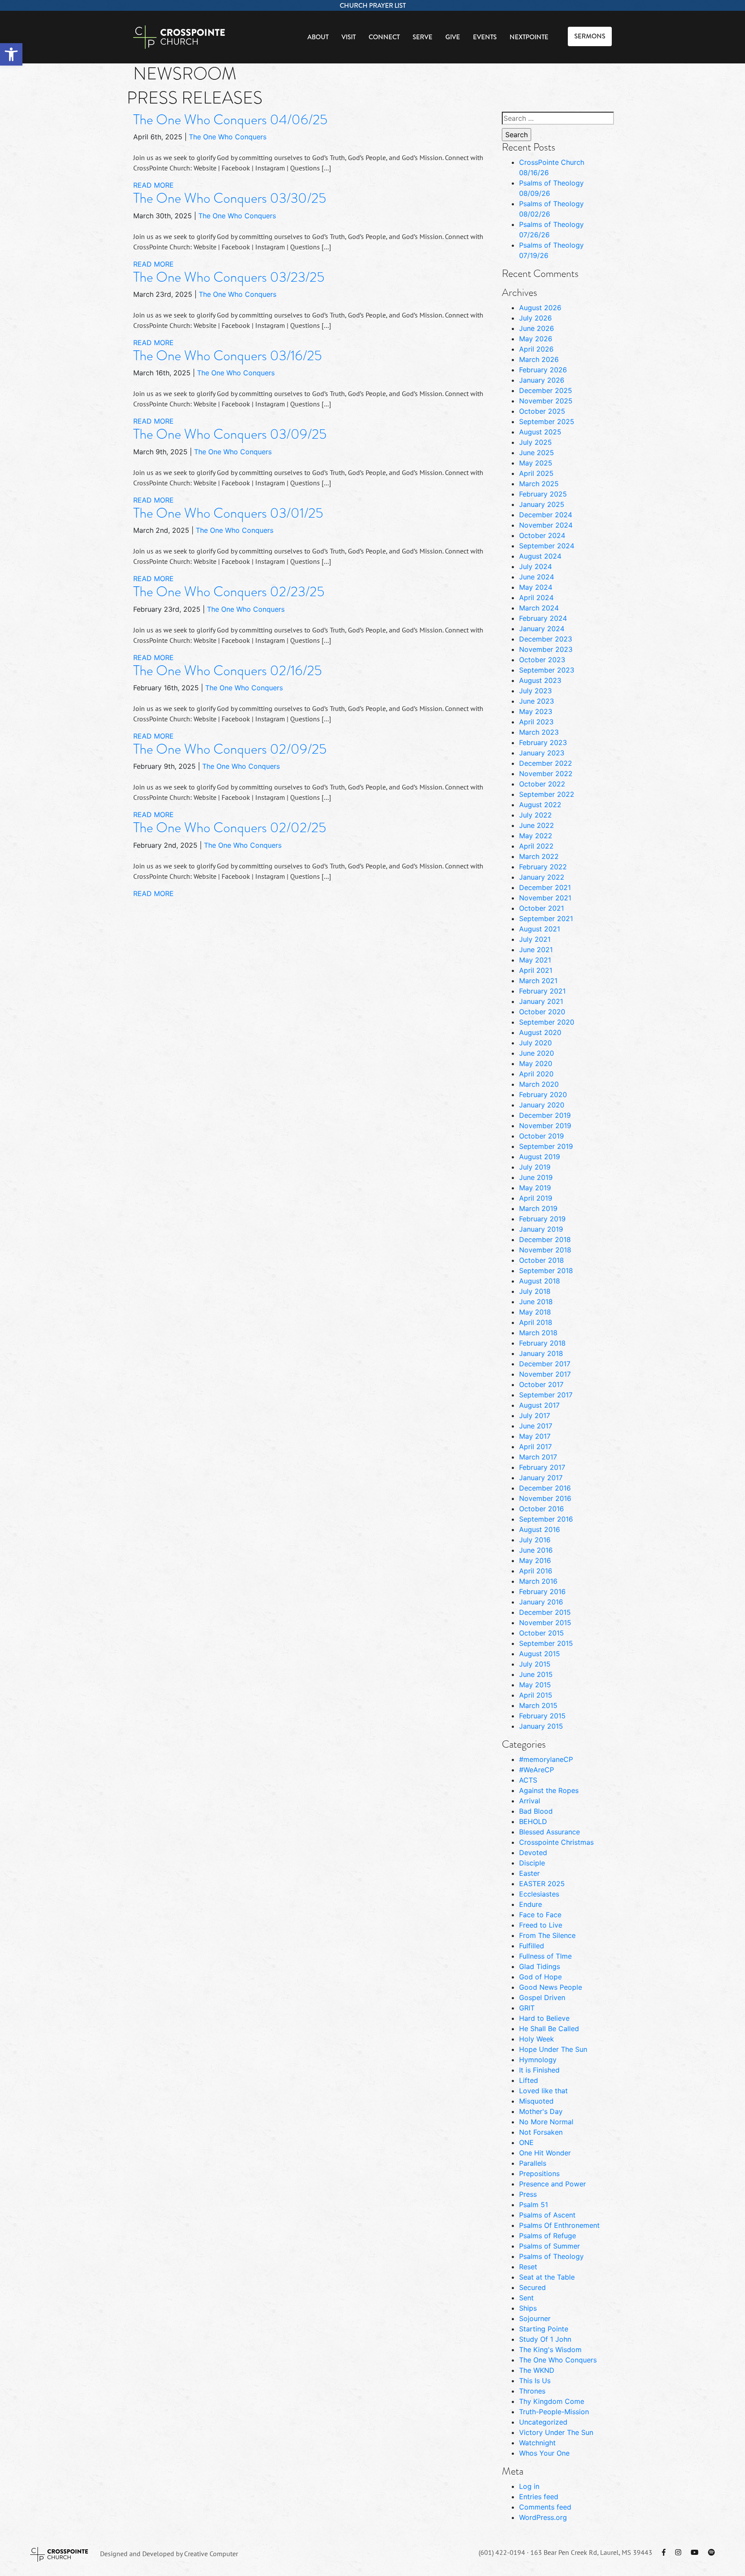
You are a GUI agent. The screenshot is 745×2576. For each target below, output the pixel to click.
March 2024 (539, 608)
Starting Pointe (544, 2329)
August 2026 (540, 308)
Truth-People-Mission (554, 2412)
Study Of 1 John (545, 2339)
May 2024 (536, 587)
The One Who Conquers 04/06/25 (230, 120)
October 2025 (542, 411)
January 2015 (541, 1726)
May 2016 (535, 1560)
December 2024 (546, 515)
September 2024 (547, 546)
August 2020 (540, 1032)
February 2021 (542, 991)
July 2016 (535, 1540)
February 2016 (542, 1592)
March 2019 (538, 1208)
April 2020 (536, 1074)
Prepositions (539, 2173)
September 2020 (547, 1022)
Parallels (533, 2163)
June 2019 (536, 1177)
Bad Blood (536, 1811)
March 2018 (538, 1333)
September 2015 (546, 1643)
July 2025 (535, 442)
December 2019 (545, 1115)
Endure (531, 1904)
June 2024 (537, 577)
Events (485, 37)
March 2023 (539, 732)
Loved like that (543, 2091)
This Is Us (535, 2381)
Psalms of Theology (551, 2256)
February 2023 (543, 742)
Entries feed (539, 2497)
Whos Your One (544, 2453)
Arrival (530, 1801)
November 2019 (545, 1126)
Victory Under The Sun (556, 2432)
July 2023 (535, 691)
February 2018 (542, 1343)
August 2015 (540, 1654)
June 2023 (537, 701)
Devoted (533, 1853)
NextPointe (529, 37)
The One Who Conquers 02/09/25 (230, 749)
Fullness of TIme (545, 1956)
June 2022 (537, 825)
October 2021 (542, 908)
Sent (526, 2298)
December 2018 (545, 1239)
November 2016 (545, 1498)
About (318, 37)
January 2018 (541, 1353)
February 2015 (542, 1716)
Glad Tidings (540, 1966)
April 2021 (536, 970)
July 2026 (535, 318)
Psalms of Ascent (547, 2215)
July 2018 (535, 1291)
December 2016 (545, 1488)
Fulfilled (532, 1946)
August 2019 (540, 1157)
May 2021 (535, 960)
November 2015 (545, 1623)
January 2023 (542, 753)
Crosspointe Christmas (556, 1842)
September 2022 (547, 794)
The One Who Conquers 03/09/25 (230, 434)
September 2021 (546, 918)
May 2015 (535, 1685)
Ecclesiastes (539, 1894)
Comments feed (545, 2507)
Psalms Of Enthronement (559, 2225)
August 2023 (540, 680)
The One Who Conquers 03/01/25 (228, 513)
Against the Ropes (549, 1790)
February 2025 (543, 494)
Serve (423, 37)
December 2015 (545, 1612)
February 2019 (542, 1219)
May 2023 (536, 711)
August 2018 (540, 1281)
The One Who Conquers (228, 137)
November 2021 (545, 898)
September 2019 (546, 1146)
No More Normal (546, 2122)
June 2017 (536, 1426)
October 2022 (542, 784)
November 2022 (546, 774)
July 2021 (535, 939)
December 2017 (545, 1364)
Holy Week (537, 2039)
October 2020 (542, 1012)
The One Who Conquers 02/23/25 (229, 592)
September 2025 (547, 421)
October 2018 (542, 1260)
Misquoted (536, 2101)
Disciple (532, 1863)
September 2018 (546, 1271)
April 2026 (536, 349)
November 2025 (546, 401)
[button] (11, 54)
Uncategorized (543, 2422)
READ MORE (153, 185)
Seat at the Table (547, 2277)
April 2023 (536, 722)
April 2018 (536, 1322)
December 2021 (545, 887)
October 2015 (542, 1633)
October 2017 (541, 1384)
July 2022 (535, 815)
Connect (384, 37)
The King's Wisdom (550, 2350)
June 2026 (537, 328)
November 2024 (546, 525)
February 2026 (543, 370)
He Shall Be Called (549, 2029)
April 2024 (536, 598)
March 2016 (538, 1581)
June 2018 (536, 1302)
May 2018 (535, 1312)
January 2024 (542, 629)
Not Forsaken (541, 2132)
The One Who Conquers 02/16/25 (227, 671)
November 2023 (546, 649)
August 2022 (540, 805)
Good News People (551, 1987)
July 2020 (535, 1043)
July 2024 (535, 566)
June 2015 (536, 1674)
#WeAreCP (537, 1770)
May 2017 (535, 1436)
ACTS (528, 1780)
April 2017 (535, 1447)
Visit (349, 37)
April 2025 (536, 473)
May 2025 (536, 463)
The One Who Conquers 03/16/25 (227, 356)
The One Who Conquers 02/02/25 (230, 828)
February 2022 (543, 867)
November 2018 (545, 1250)
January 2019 (541, 1229)
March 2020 (539, 1084)
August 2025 (540, 432)
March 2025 (539, 484)
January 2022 (542, 877)
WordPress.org (543, 2517)
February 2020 (543, 1095)
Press (528, 2194)
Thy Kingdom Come (552, 2401)
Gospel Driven (542, 1997)
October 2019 (542, 1136)
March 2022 (539, 856)
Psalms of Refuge (548, 2236)
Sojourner (535, 2318)
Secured (532, 2287)
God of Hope (540, 1977)
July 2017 (535, 1415)
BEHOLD (533, 1821)
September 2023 (547, 670)
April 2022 (536, 846)
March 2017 (538, 1457)
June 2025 (537, 453)
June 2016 (536, 1550)
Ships (528, 2308)
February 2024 (543, 618)
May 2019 (535, 1188)
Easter (529, 1873)
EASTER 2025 (542, 1884)
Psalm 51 (534, 2205)
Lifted (529, 2080)
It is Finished (539, 2070)
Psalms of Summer (549, 2246)
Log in (529, 2486)
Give (453, 37)
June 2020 (537, 1053)
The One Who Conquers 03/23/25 (229, 277)
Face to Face (540, 1915)
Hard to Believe (544, 2018)
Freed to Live (541, 1925)
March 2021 (538, 981)
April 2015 (536, 1695)
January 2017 (541, 1478)
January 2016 (541, 1602)
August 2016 (540, 1529)
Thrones (532, 2391)
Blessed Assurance (549, 1832)
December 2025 (546, 390)
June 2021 (536, 950)
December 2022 (546, 763)
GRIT (527, 2008)
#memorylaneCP (546, 1759)
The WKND (537, 2370)
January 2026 (542, 380)
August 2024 (540, 556)
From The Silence (547, 1935)
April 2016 (536, 1571)
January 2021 (541, 1001)
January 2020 (542, 1105)
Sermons (590, 36)
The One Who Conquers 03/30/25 (230, 198)
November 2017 (545, 1374)
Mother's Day (541, 2111)
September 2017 (546, 1395)
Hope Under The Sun (553, 2049)
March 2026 (539, 359)
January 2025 (542, 504)
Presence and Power (552, 2184)
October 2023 (542, 660)
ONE (526, 2142)
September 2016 (546, 1519)
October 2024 (542, 535)
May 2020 (536, 1063)
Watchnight (537, 2443)
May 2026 (536, 339)
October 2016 (542, 1509)
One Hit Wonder (545, 2153)
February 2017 (542, 1467)
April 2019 (536, 1198)
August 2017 (539, 1405)
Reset (528, 2267)
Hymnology (538, 2060)
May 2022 (536, 836)
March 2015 (538, 1705)
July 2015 (535, 1664)
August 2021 (540, 929)
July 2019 (535, 1167)
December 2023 (546, 639)
